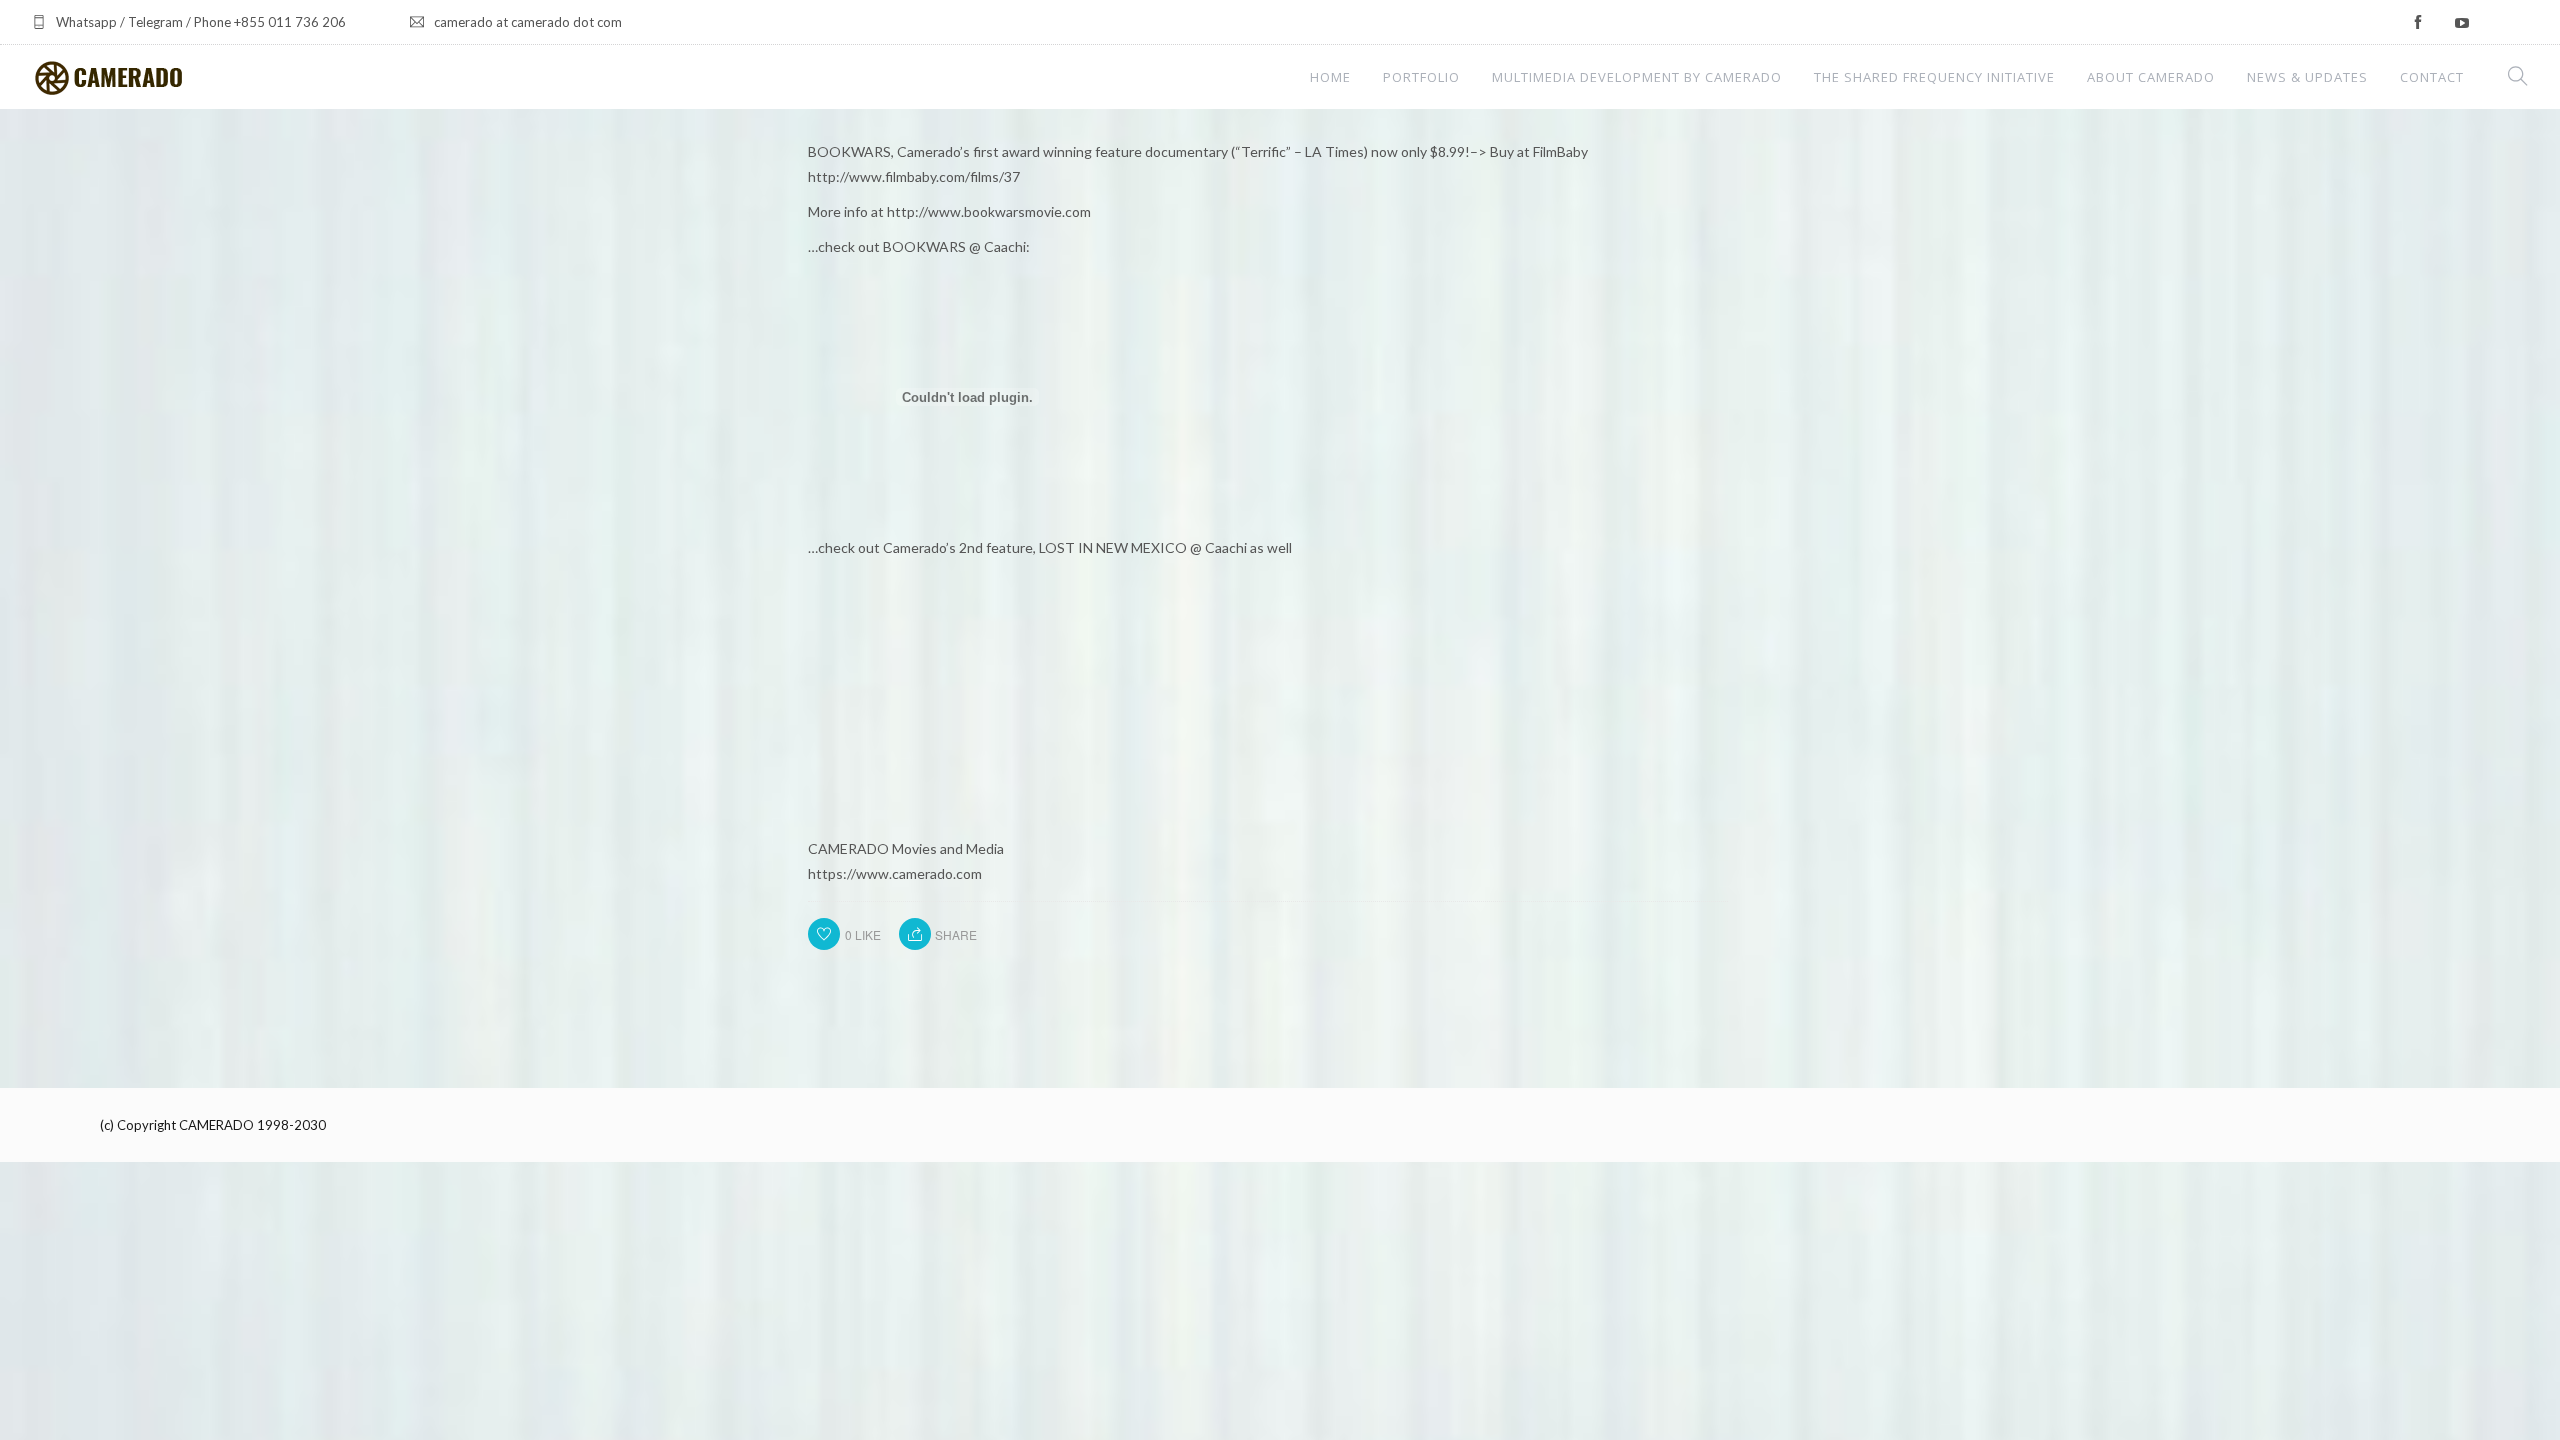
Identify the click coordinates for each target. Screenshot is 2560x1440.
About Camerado (2151, 77)
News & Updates (2307, 77)
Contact (2432, 77)
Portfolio (1421, 77)
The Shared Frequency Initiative (1934, 77)
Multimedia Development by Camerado (1637, 77)
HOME (1330, 77)
